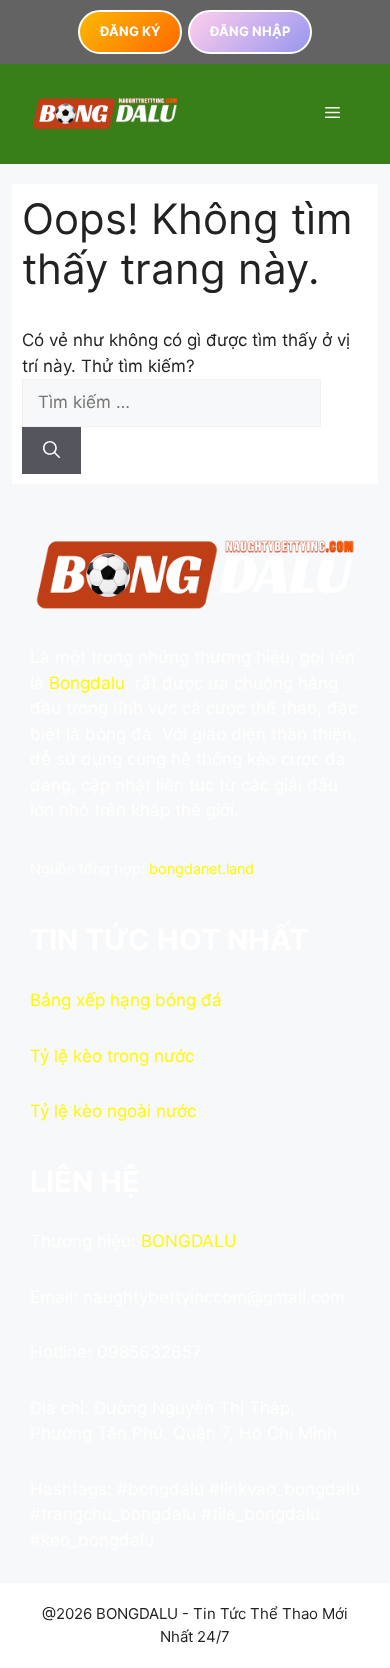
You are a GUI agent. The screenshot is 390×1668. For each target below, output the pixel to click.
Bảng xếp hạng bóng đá (126, 1000)
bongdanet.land (201, 868)
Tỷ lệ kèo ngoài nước (113, 1111)
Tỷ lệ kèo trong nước (112, 1056)
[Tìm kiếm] (51, 451)
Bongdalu (87, 683)
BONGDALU (189, 1241)
